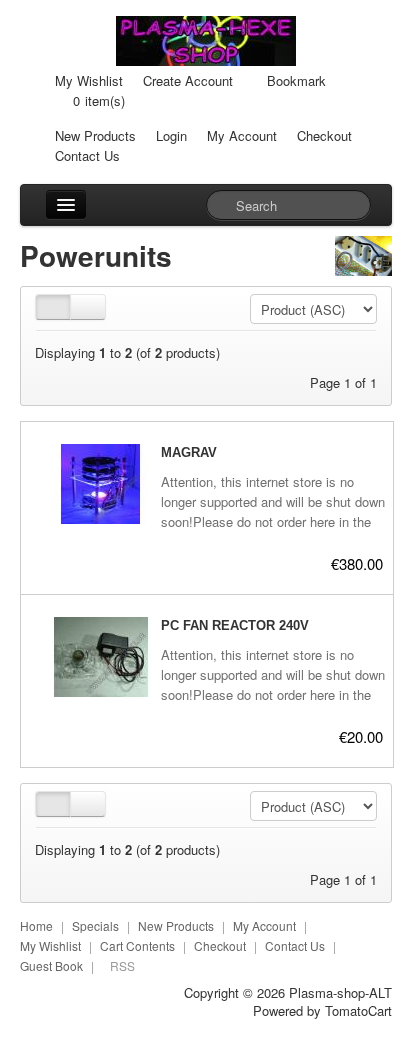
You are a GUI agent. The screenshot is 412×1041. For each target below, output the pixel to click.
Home (36, 925)
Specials (95, 925)
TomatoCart (358, 1010)
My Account (242, 135)
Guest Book (51, 965)
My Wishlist (89, 80)
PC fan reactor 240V (235, 625)
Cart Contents (137, 945)
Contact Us (87, 155)
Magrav (189, 452)
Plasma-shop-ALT (340, 992)
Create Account (188, 80)
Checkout (324, 135)
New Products (95, 135)
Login (171, 135)
